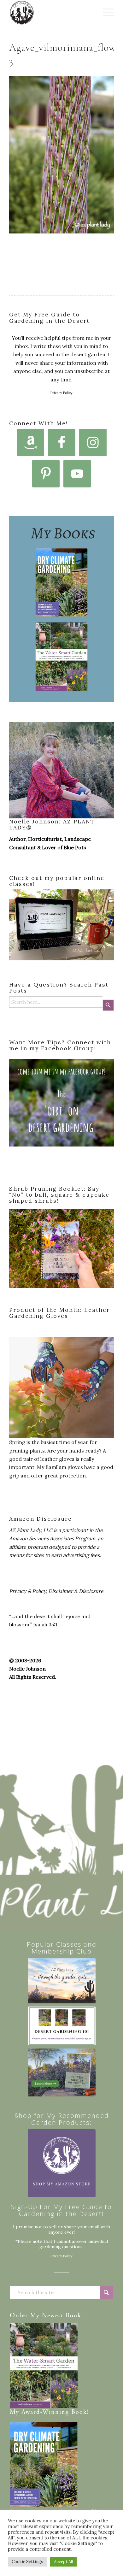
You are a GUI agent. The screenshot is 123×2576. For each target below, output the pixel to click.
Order (19, 2316)
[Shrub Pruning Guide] (62, 2073)
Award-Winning (45, 2412)
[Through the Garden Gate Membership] (62, 1981)
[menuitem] (105, 13)
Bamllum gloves (64, 1467)
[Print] (51, 13)
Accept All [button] (63, 2562)
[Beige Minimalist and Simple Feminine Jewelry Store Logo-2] (62, 2163)
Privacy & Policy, (28, 1591)
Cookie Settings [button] (27, 2562)
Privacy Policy (61, 393)
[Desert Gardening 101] (62, 2026)
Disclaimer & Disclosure (76, 1591)
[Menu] (105, 13)
